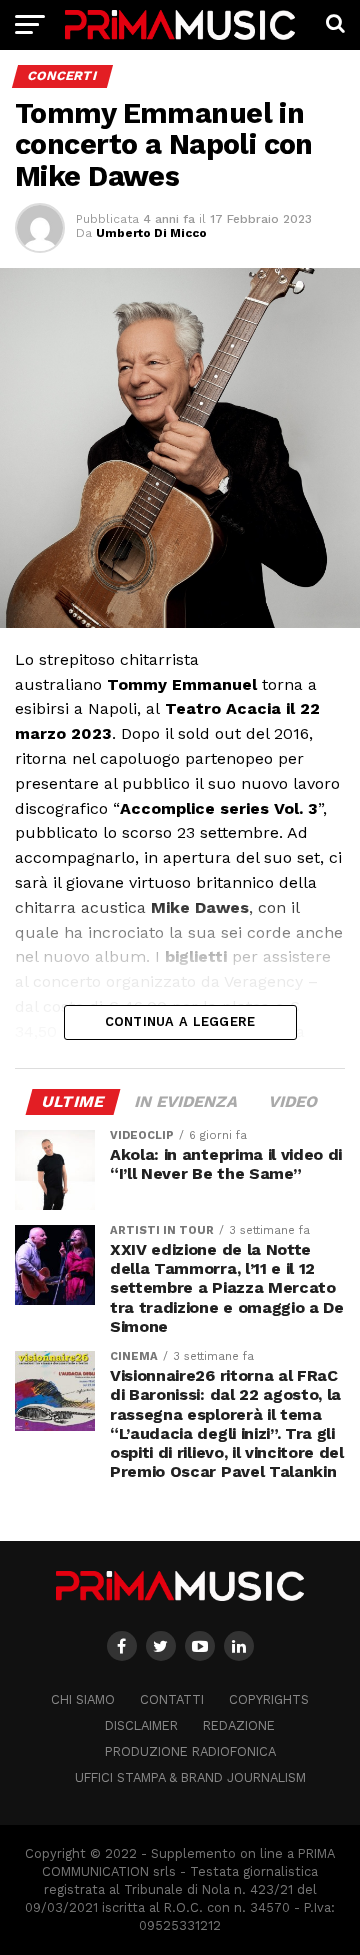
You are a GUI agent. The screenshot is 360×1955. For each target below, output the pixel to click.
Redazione (239, 1725)
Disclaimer (141, 1725)
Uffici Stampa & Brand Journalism (190, 1777)
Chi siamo (83, 1699)
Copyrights (269, 1699)
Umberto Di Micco (151, 233)
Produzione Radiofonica (190, 1751)
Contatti (172, 1699)
